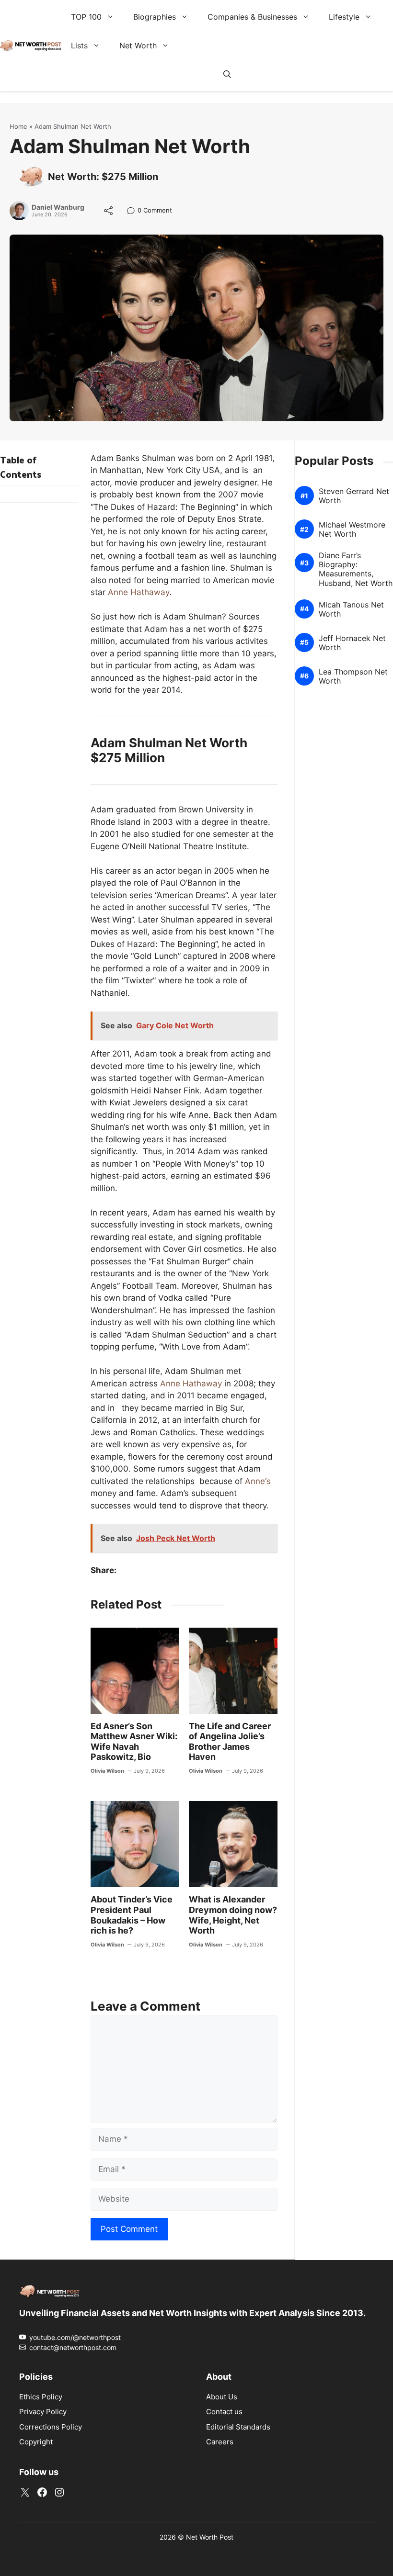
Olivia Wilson (107, 1771)
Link (133, 211)
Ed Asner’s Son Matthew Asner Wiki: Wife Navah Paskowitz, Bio (134, 1742)
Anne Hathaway (139, 592)
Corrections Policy (51, 2427)
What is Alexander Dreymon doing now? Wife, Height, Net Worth (233, 1915)
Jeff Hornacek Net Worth (352, 642)
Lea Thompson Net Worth (353, 676)
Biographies (155, 17)
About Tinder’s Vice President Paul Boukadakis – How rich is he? (132, 1915)
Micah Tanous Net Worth (351, 609)
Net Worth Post (210, 2537)
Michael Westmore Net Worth (352, 529)
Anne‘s (258, 1481)
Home (18, 126)
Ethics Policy (41, 2397)
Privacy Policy (43, 2412)
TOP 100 (86, 17)
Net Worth (138, 45)
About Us (222, 2397)
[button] (227, 74)
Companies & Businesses (252, 17)
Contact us (224, 2412)
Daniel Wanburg (58, 207)
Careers (220, 2442)
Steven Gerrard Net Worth (354, 495)
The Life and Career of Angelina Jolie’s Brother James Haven (230, 1742)
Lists (79, 45)
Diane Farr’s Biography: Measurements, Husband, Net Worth (356, 569)
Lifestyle (344, 17)
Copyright (36, 2442)
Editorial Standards (238, 2427)
